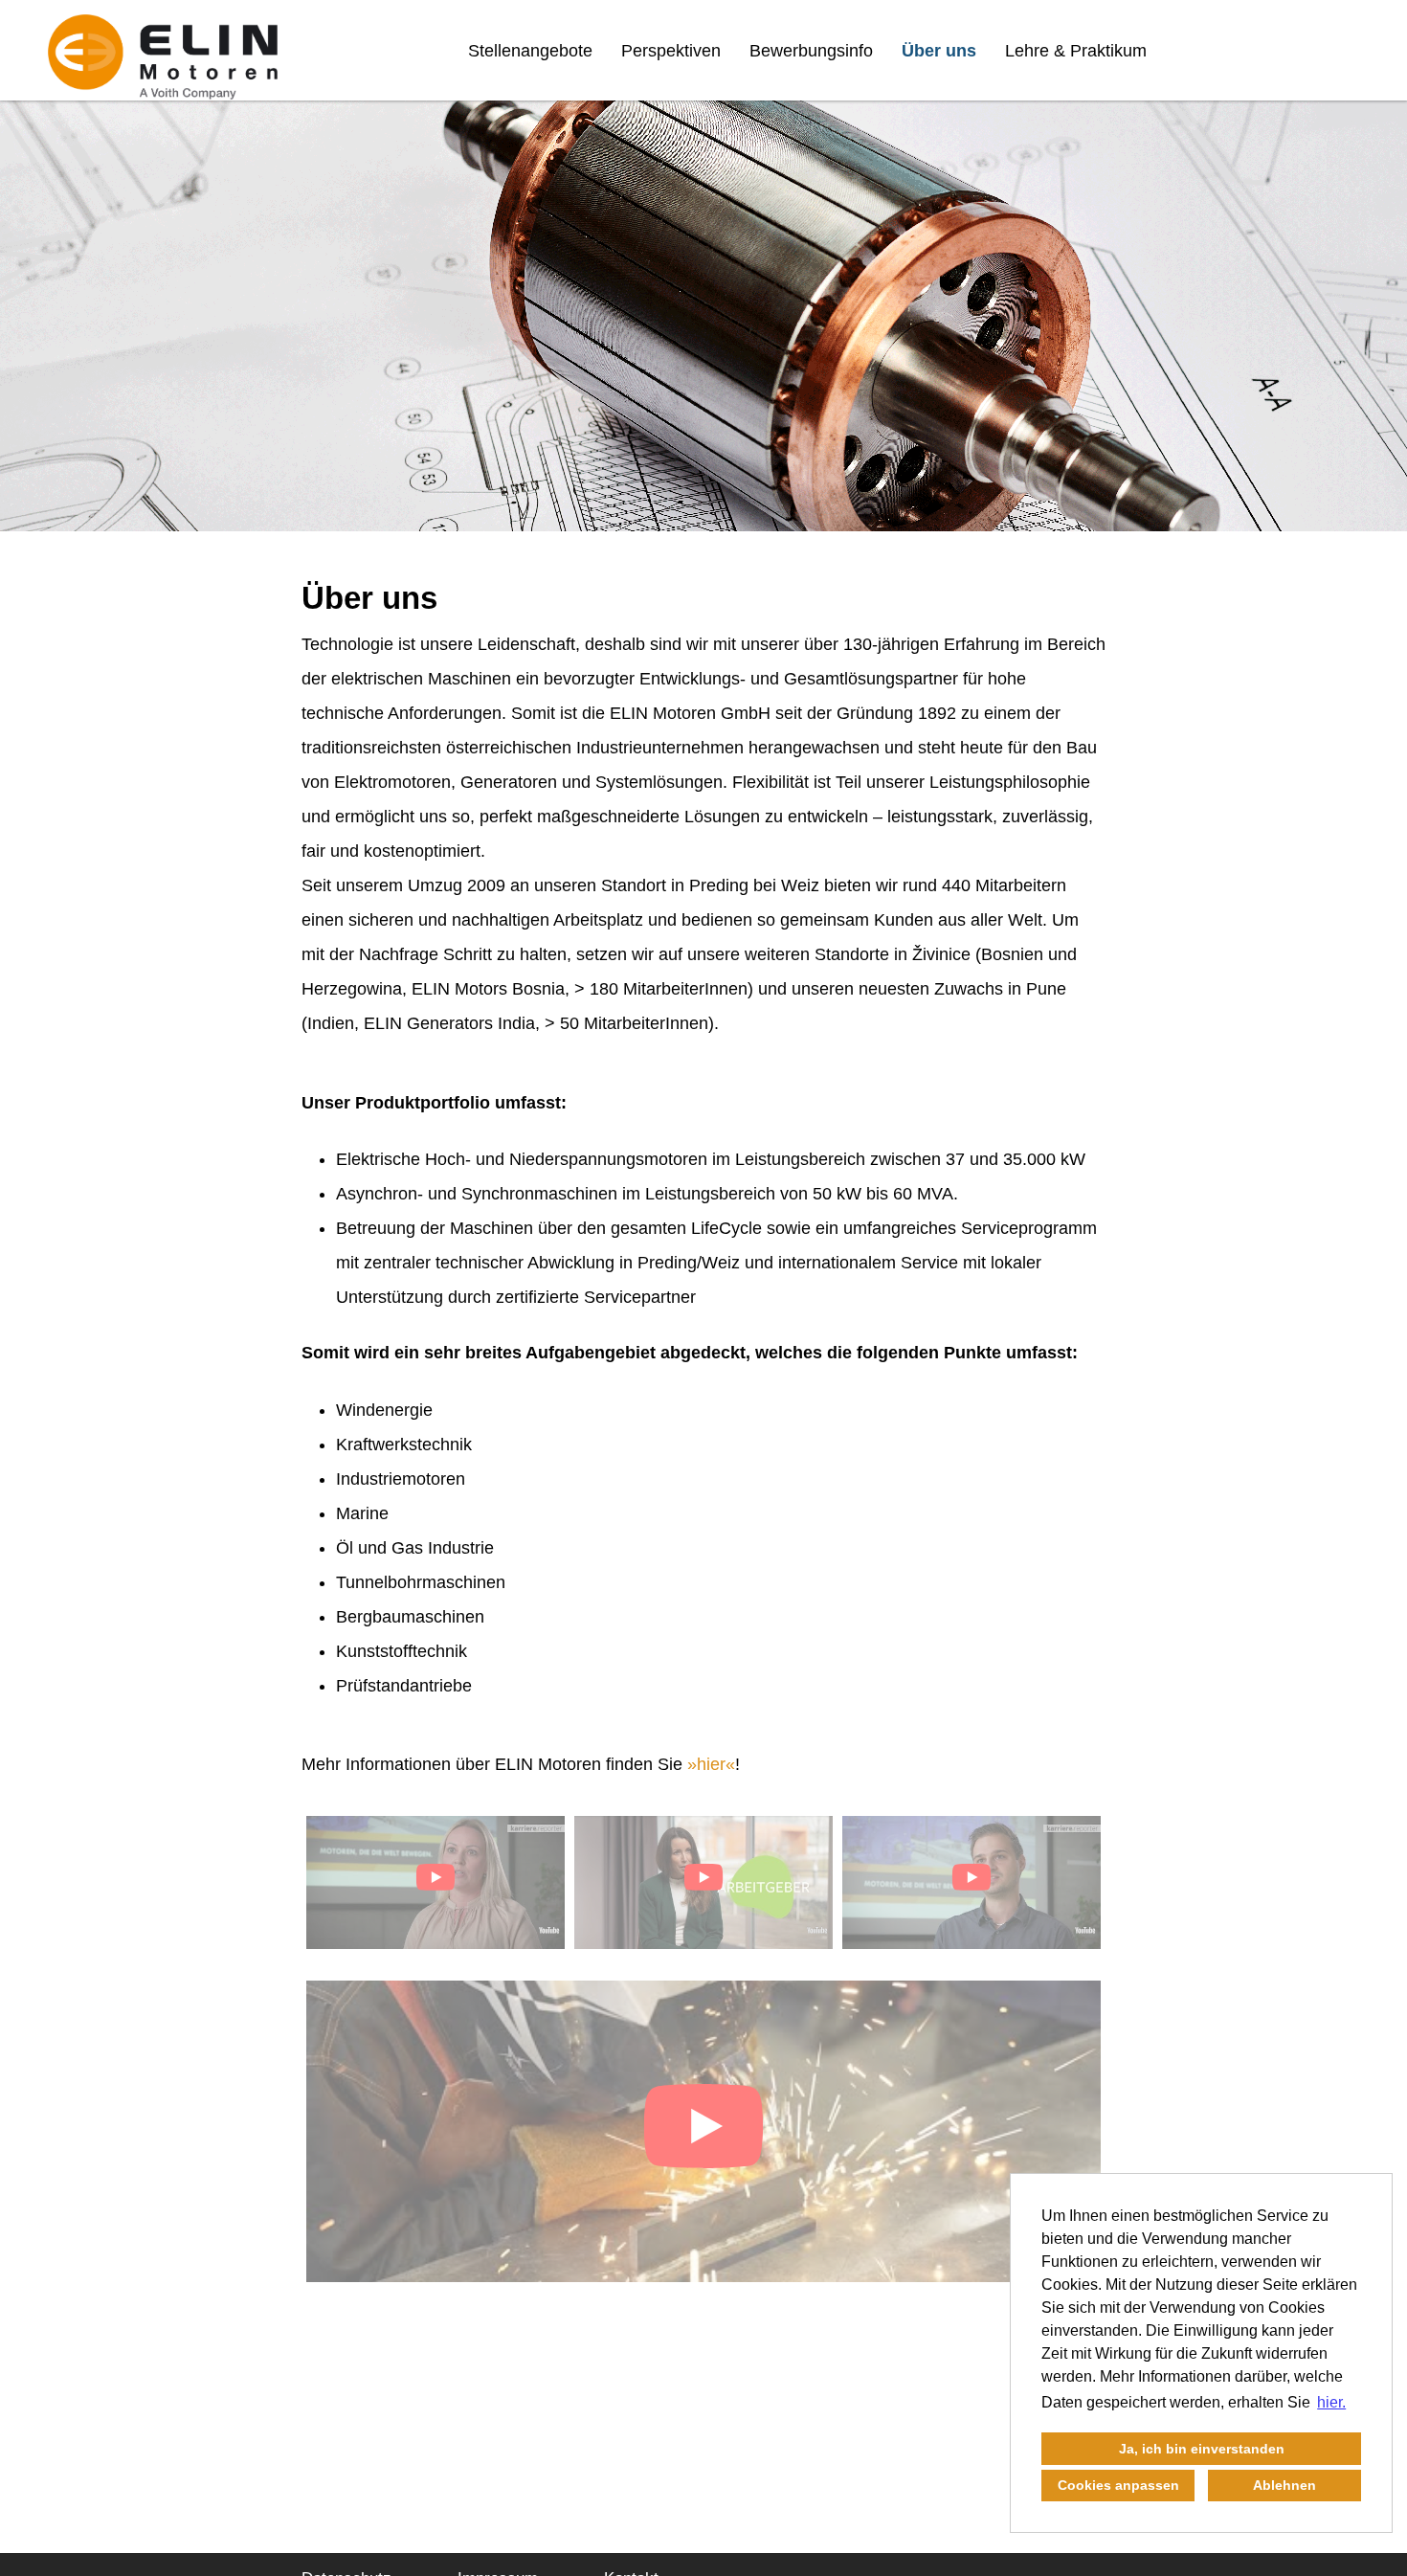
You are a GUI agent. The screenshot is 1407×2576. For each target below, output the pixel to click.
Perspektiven (671, 51)
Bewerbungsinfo (811, 51)
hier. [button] (1331, 2402)
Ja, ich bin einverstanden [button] (1202, 2449)
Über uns (939, 51)
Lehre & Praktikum (1076, 51)
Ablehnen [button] (1284, 2485)
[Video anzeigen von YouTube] (435, 1882)
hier (711, 1764)
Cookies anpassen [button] (1118, 2485)
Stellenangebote (530, 51)
